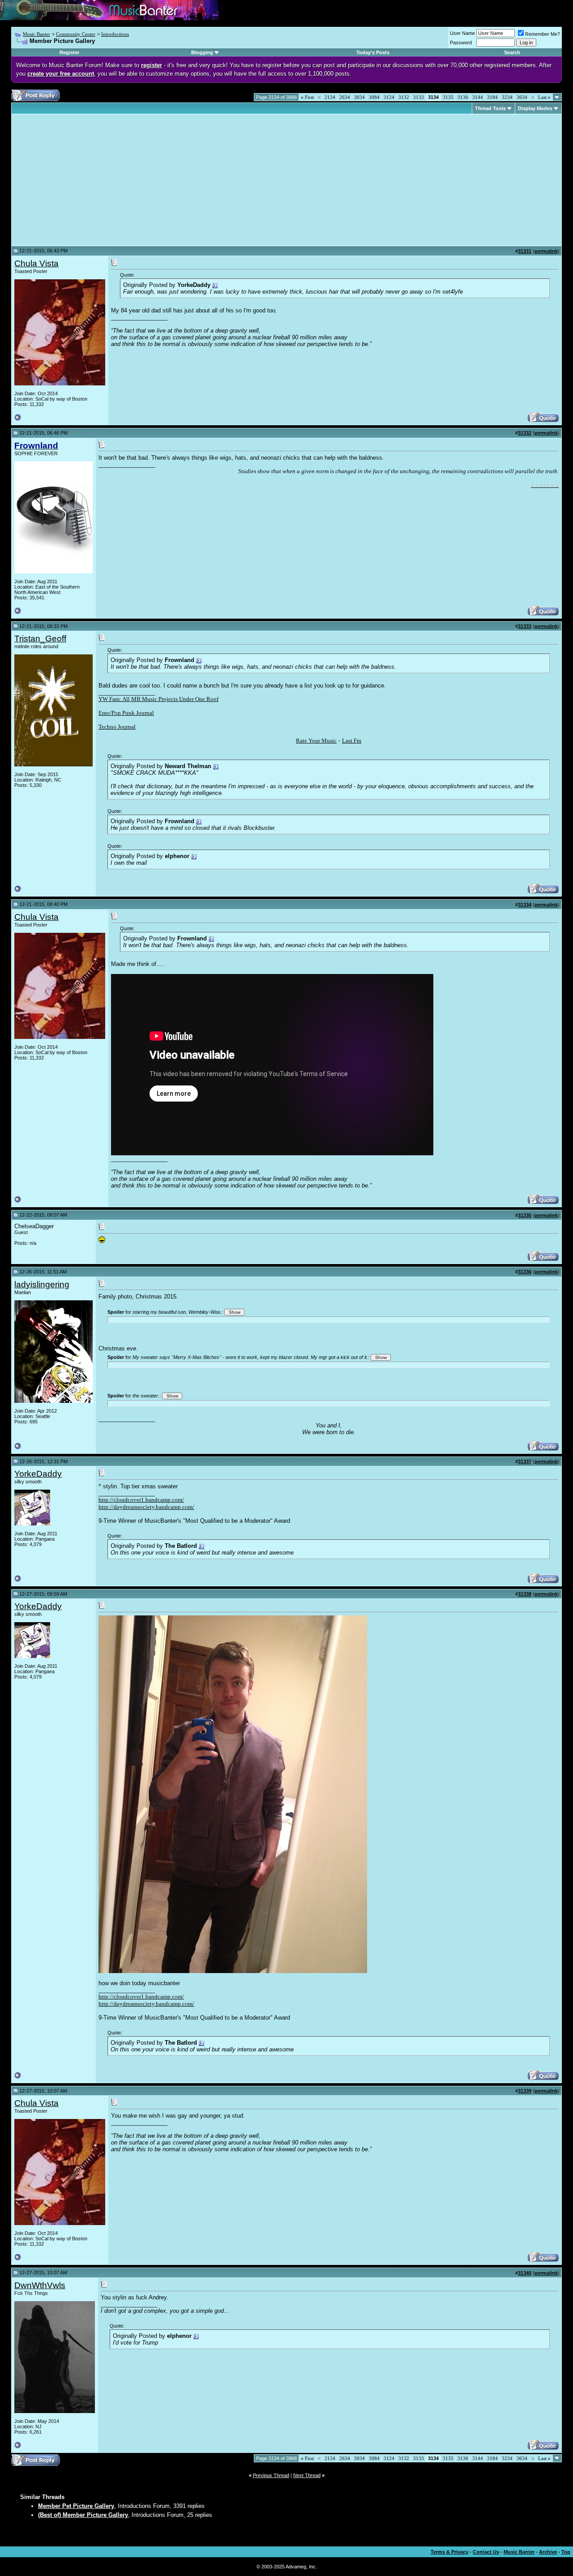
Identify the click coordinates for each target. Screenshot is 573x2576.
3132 (404, 97)
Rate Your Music (316, 741)
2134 (330, 97)
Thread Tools (490, 108)
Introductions (115, 34)
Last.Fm (352, 741)
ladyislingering (42, 1284)
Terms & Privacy (449, 2552)
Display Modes (535, 108)
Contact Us (486, 2552)
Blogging (202, 52)
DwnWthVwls (40, 2285)
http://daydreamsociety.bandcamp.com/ (146, 1507)
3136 (463, 97)
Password (461, 43)
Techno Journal (117, 727)
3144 (478, 97)
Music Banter (36, 34)
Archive (548, 2552)
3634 (522, 97)
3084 (374, 97)
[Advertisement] (90, 180)
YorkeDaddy (38, 1474)
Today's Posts (373, 52)
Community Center (76, 34)
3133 (419, 97)
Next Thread (307, 2475)
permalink (546, 251)
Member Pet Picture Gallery (76, 2506)
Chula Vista (36, 263)
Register (69, 52)
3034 (359, 97)
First (307, 97)
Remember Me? (543, 34)
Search (512, 52)
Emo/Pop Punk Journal (126, 713)
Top (566, 2552)
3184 (492, 97)
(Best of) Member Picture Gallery (83, 2515)
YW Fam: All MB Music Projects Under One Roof (158, 699)
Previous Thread (271, 2475)
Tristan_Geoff (40, 639)
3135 (448, 97)
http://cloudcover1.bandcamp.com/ (141, 1500)
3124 (389, 97)
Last (544, 97)
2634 (345, 97)
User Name (462, 33)
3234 (507, 97)
